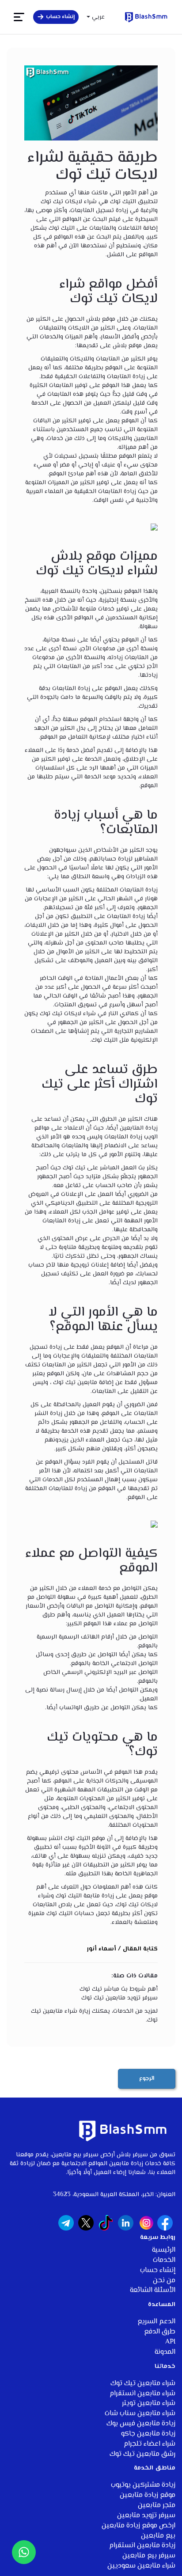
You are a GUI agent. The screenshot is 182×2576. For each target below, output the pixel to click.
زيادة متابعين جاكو (148, 2434)
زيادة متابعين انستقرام (142, 2546)
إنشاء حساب (158, 2271)
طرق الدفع (160, 2332)
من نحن (164, 2281)
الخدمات (164, 2260)
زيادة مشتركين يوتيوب (143, 2485)
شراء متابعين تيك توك (143, 2384)
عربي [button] (97, 17)
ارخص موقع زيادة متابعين (138, 2526)
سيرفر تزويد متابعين (146, 2516)
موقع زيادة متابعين (148, 2495)
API (170, 2342)
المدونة (165, 2352)
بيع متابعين (158, 2536)
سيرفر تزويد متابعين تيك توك (119, 1998)
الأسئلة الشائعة (153, 2290)
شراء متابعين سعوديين (141, 2566)
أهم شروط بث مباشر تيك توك (119, 1989)
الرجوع (147, 2079)
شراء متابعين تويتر (149, 2403)
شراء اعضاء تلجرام (150, 2444)
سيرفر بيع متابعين (149, 2556)
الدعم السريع (156, 2322)
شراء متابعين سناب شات (140, 2414)
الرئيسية (164, 2250)
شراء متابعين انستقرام (142, 2394)
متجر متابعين (157, 2506)
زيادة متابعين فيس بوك (141, 2424)
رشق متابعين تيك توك (142, 2454)
